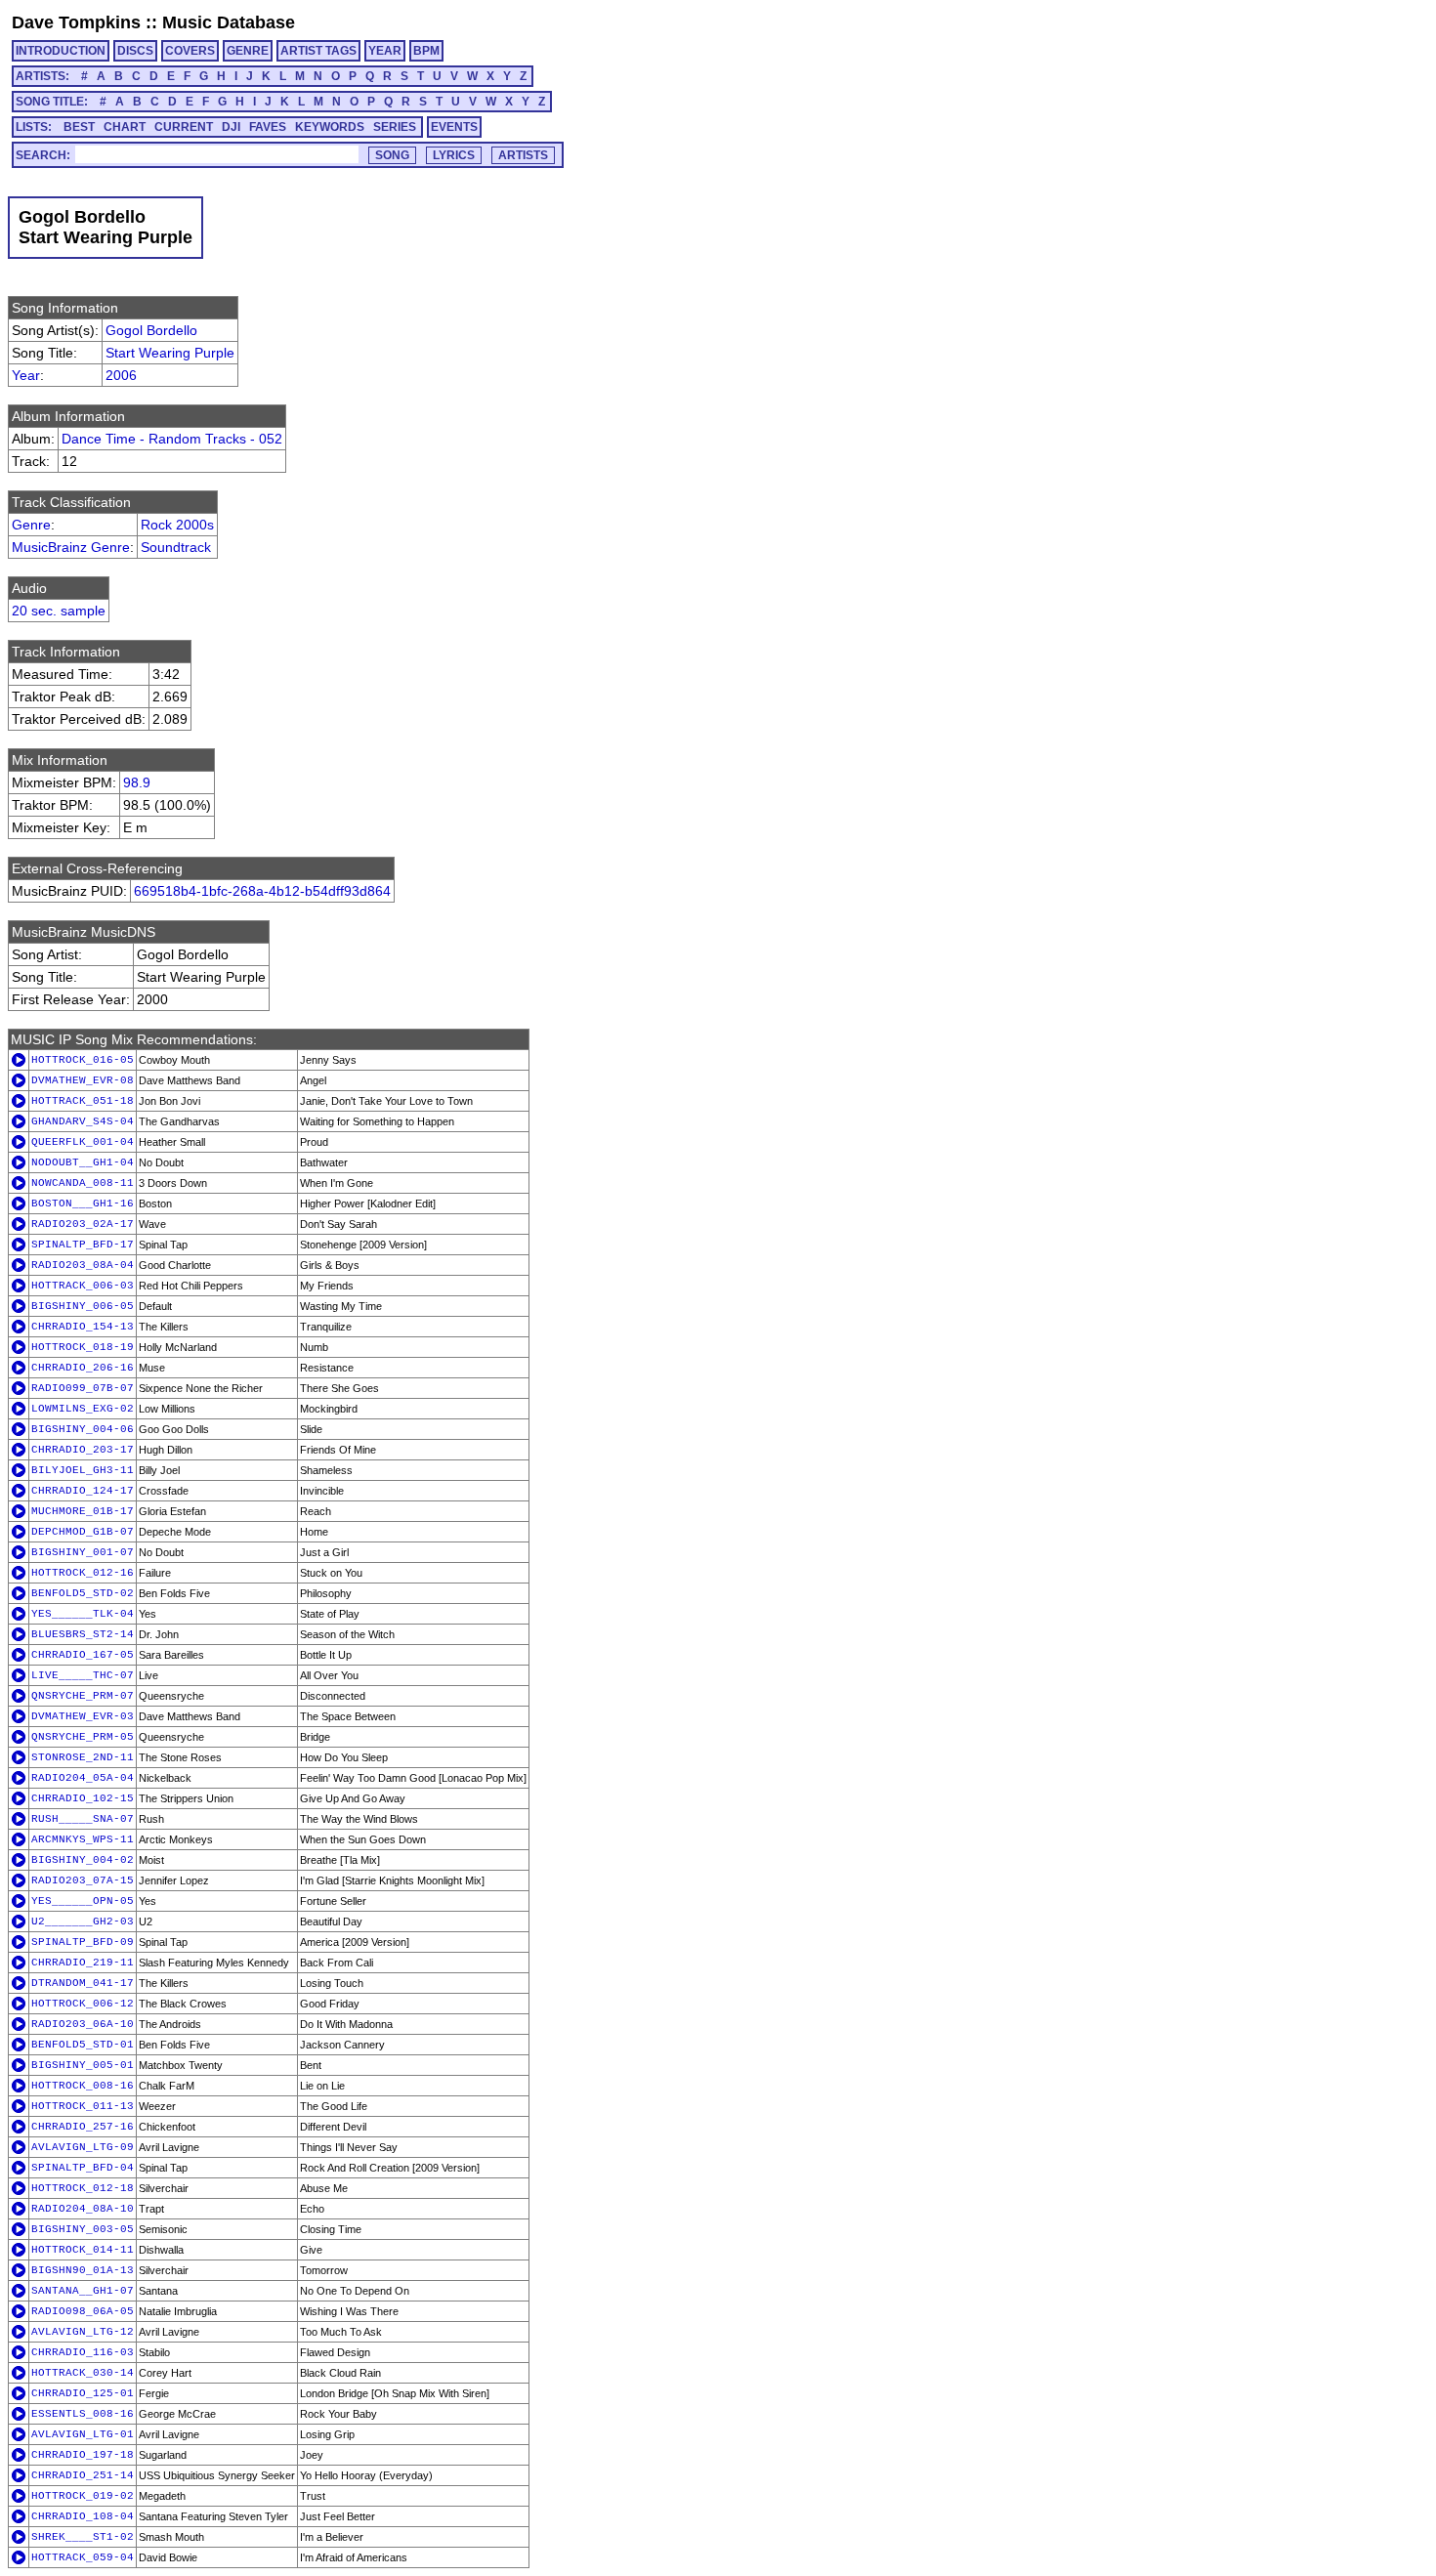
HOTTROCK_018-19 (83, 1347)
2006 (121, 375)
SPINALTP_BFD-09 (83, 1942)
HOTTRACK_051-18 (83, 1101)
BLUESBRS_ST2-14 (83, 1634)
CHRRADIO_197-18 (83, 2455)
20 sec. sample (59, 611)
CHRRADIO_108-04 (83, 2516)
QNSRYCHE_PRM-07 (83, 1696)
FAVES (268, 127)
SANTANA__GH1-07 (83, 2291)
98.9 (137, 782)
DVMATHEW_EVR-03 (83, 1716)
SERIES (395, 127)
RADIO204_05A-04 (83, 1778)
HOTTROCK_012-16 (83, 1573)
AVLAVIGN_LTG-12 (83, 2332)
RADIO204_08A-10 (83, 2209)
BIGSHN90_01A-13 (83, 2270)
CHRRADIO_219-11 (83, 1963)
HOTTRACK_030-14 (83, 2373)
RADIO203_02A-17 (83, 1224)
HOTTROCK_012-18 (83, 2188)
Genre (31, 525)
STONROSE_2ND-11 (83, 1757)
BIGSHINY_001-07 (83, 1552)
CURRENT (184, 127)
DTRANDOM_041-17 (83, 1983)
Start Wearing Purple (170, 353)
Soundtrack (176, 547)
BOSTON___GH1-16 (83, 1204)
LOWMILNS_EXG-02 (83, 1409)
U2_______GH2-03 (83, 1921)
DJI (231, 127)
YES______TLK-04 (83, 1614)
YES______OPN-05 (83, 1901)
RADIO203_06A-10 (83, 2024)
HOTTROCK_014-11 (83, 2250)
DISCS (135, 51)
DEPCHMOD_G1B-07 (83, 1532)
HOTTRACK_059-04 (83, 2557)
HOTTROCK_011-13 (83, 2106)
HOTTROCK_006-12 (83, 2004)
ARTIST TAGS (318, 51)
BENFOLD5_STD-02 (83, 1593)
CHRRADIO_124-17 (83, 1491)
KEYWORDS (330, 127)
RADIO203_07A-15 (83, 1880)
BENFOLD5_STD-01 (83, 2045)
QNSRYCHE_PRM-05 (83, 1737)
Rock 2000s (177, 525)
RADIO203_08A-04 (83, 1265)
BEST (79, 127)
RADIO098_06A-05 (83, 2311)
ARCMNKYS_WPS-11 (83, 1839)
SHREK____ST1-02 (83, 2537)
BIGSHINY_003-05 (83, 2229)
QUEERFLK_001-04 (83, 1142)
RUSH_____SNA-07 (83, 1819)
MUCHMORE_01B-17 (83, 1511)
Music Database (229, 22)
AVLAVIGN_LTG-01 (83, 2434)
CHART (125, 127)
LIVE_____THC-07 (83, 1675)
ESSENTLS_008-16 (83, 2414)
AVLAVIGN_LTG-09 (83, 2147)
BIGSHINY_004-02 (83, 1860)
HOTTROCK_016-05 (83, 1060)
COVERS (190, 51)
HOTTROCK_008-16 (83, 2086)
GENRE (248, 51)
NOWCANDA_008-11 (83, 1183)
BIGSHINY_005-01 (83, 2065)
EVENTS (454, 127)
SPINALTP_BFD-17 (83, 1245)
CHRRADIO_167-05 (83, 1655)
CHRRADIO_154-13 (83, 1327)
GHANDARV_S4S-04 (83, 1121)
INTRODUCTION (61, 51)
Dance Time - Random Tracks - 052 (172, 439)
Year (26, 375)
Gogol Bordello (151, 330)
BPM (426, 51)
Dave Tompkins (76, 22)
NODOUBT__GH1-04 (83, 1162)
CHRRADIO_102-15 (83, 1798)
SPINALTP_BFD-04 (83, 2168)
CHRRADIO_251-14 (83, 2475)
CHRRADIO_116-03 (83, 2352)
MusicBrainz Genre (71, 547)
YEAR (385, 51)
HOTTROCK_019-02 (83, 2496)
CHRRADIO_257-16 (83, 2127)
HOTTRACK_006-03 (83, 1286)
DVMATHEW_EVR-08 (83, 1080)
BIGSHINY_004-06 (83, 1429)
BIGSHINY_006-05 (83, 1306)
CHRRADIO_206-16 (83, 1368)
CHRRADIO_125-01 (83, 2393)
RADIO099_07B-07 (83, 1388)
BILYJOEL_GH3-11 (83, 1470)
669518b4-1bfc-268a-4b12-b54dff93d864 (262, 891)
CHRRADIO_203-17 (83, 1450)
